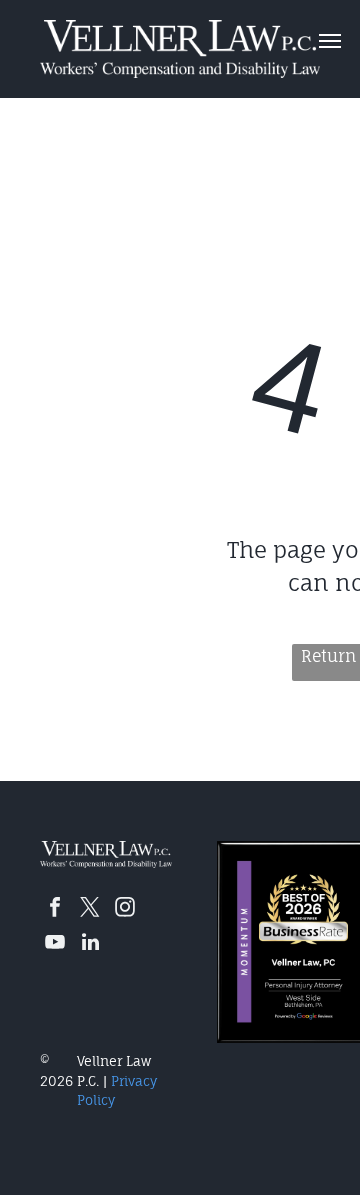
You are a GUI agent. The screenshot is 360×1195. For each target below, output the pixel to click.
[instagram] (125, 909)
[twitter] (90, 909)
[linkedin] (90, 944)
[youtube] (55, 944)
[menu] (330, 41)
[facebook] (55, 909)
